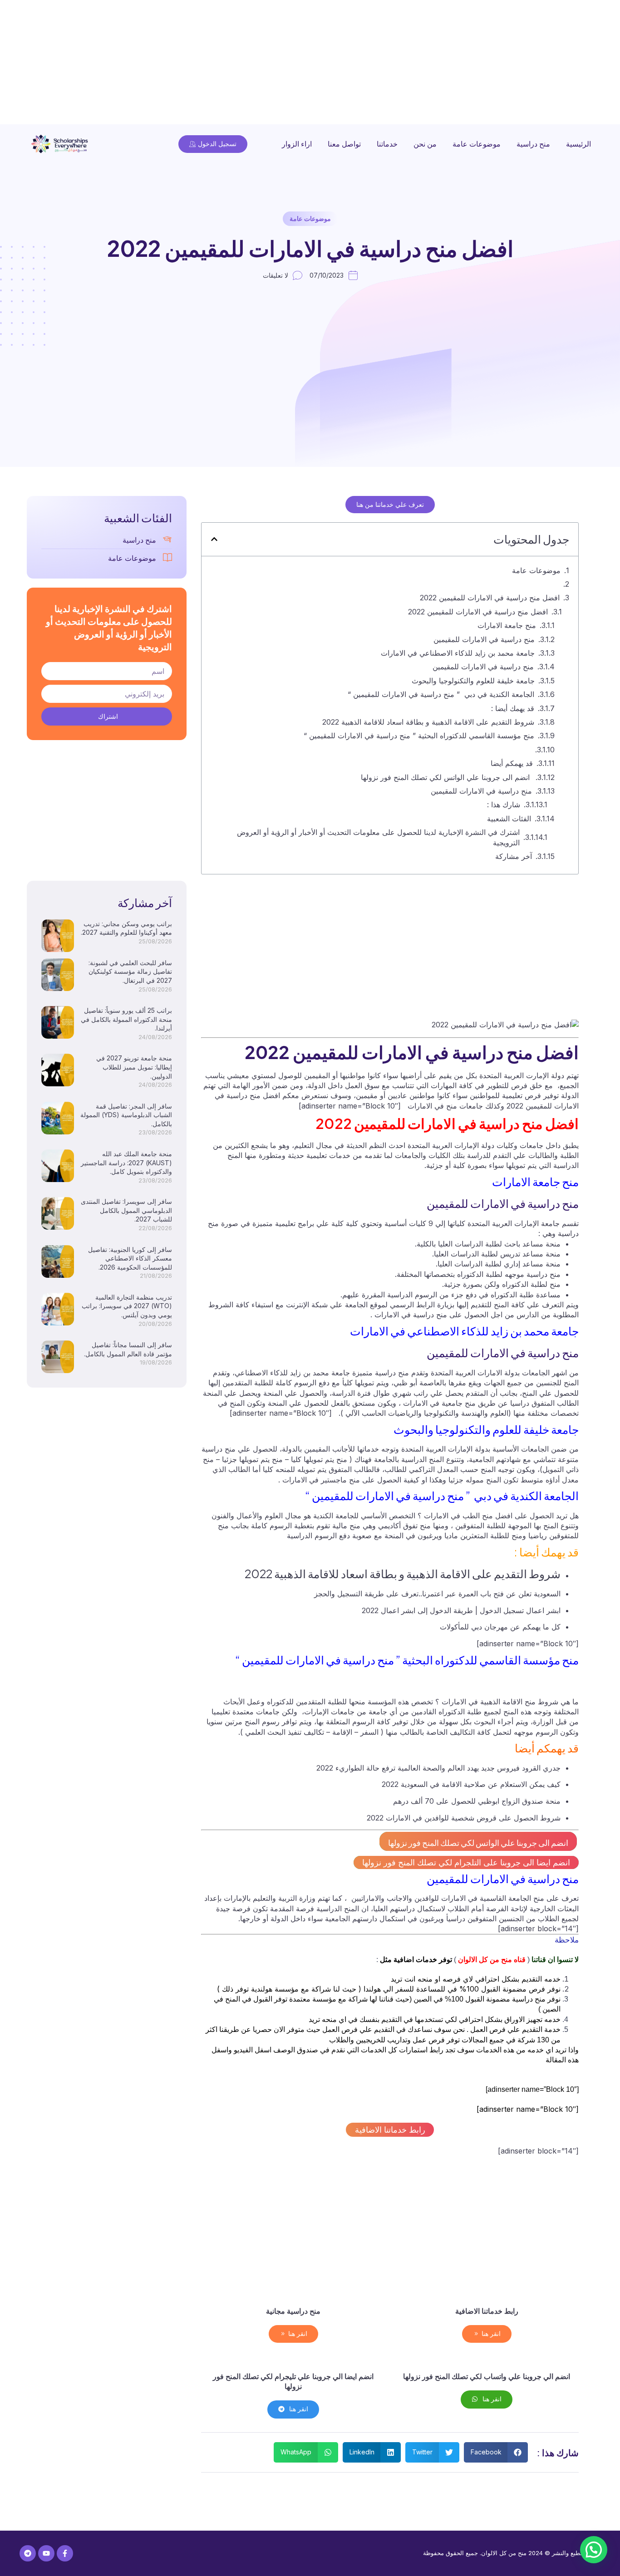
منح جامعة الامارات (507, 625)
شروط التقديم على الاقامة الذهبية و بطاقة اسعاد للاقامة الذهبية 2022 (428, 722)
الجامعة (357, 1305)
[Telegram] (28, 2553)
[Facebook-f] (65, 2553)
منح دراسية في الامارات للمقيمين (484, 639)
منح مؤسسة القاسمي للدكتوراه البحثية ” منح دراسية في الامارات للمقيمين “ (419, 736)
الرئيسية (578, 144)
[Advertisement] (348, 64)
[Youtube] (46, 2553)
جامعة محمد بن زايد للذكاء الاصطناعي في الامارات (458, 653)
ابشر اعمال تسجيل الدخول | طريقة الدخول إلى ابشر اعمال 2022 (461, 1610)
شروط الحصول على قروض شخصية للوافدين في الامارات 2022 (464, 1818)
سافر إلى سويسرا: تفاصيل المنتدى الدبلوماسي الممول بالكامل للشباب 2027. (126, 1210)
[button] (214, 539)
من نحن (425, 144)
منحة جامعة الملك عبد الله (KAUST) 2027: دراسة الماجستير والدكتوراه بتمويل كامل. (126, 1163)
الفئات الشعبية (509, 819)
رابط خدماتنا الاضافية (390, 2130)
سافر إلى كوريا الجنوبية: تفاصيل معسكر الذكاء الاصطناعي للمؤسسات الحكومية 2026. (130, 1258)
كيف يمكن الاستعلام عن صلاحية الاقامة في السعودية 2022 (471, 1784)
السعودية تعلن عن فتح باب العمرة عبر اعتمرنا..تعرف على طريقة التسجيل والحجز (437, 1594)
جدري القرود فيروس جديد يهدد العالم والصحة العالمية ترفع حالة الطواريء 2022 (438, 1768)
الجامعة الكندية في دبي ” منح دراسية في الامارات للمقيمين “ (441, 694)
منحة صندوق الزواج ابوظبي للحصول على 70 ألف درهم (477, 1801)
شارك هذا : (504, 805)
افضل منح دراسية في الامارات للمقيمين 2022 (490, 598)
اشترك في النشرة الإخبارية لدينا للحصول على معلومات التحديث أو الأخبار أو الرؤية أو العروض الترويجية (378, 837)
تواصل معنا (344, 144)
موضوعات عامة (477, 144)
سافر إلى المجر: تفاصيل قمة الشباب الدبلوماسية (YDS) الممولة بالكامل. (126, 1115)
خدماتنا (387, 144)
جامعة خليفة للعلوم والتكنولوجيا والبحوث (473, 681)
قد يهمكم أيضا (512, 763)
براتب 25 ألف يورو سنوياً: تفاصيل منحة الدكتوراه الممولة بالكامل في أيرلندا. (126, 1019)
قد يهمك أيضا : (513, 708)
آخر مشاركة (514, 856)
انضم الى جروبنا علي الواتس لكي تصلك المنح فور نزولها (446, 777)
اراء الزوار (297, 144)
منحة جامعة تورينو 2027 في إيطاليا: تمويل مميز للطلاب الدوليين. (134, 1067)
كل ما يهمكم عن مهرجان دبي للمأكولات (500, 1627)
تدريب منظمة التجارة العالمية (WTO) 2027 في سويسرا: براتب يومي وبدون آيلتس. (127, 1306)
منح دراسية (533, 144)
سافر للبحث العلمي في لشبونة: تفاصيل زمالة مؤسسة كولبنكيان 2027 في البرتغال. (130, 972)
